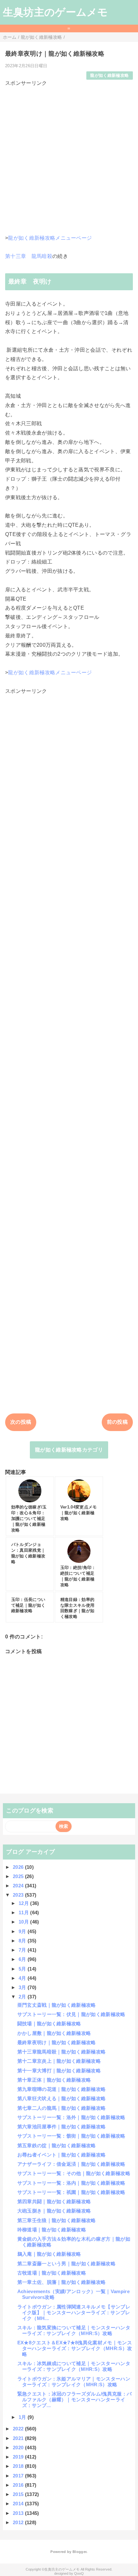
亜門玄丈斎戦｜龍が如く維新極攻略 (57, 2005)
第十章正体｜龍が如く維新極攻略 (54, 2080)
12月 (24, 1903)
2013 (19, 2513)
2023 (19, 1895)
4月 (23, 1978)
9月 (23, 1931)
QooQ (79, 2573)
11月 (24, 1912)
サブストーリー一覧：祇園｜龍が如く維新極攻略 (71, 2192)
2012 (19, 2522)
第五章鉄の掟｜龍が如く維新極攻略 (57, 2145)
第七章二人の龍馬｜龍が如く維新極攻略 (62, 2108)
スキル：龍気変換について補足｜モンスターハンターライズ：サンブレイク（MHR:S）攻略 (74, 2330)
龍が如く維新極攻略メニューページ (50, 238)
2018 (19, 2466)
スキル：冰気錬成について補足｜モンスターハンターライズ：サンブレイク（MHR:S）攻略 (74, 2366)
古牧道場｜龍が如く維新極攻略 (52, 2273)
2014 (19, 2504)
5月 (23, 1969)
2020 (19, 2448)
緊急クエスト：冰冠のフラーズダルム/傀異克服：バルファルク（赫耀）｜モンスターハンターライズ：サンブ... (75, 2400)
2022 (19, 2429)
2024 (19, 1886)
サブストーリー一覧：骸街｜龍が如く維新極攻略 (71, 2136)
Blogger (79, 2552)
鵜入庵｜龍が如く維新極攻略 (49, 2254)
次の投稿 (21, 1422)
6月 (23, 1959)
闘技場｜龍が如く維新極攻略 (49, 2024)
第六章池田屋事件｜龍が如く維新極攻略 (62, 2127)
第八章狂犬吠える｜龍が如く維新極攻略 (62, 2098)
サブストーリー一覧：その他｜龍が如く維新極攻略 (74, 2173)
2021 (19, 2438)
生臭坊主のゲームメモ (56, 12)
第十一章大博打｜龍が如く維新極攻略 (59, 2071)
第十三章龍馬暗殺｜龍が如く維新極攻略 (62, 2052)
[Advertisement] (69, 156)
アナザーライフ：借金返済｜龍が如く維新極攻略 (71, 2164)
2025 (19, 1876)
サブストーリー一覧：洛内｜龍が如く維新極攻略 (71, 2183)
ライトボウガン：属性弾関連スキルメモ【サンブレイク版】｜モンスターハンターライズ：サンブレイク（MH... (74, 2312)
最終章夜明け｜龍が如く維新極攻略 (57, 2042)
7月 (23, 1950)
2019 (19, 2457)
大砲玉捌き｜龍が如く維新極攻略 (54, 2211)
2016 (19, 2485)
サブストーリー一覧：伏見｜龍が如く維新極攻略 (71, 2014)
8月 (23, 1941)
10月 (24, 1922)
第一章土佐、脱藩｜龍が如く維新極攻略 (62, 2282)
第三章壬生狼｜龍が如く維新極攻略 (57, 2220)
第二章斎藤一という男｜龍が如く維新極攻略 (66, 2264)
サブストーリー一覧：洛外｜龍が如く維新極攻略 (71, 2117)
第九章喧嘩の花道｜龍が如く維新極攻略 (62, 2089)
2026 (19, 1867)
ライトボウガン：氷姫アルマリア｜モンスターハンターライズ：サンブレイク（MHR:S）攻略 (74, 2382)
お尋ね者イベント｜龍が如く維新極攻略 (62, 2155)
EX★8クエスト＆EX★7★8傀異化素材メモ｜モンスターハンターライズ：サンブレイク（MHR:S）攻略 (75, 2348)
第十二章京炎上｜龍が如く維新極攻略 (59, 2061)
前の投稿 (117, 1422)
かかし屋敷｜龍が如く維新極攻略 (54, 2033)
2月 (23, 1997)
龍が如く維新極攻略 (109, 75)
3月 (23, 1987)
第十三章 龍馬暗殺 (29, 256)
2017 (19, 2476)
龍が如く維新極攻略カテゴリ (69, 1450)
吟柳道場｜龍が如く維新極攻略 (52, 2230)
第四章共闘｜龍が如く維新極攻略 (54, 2201)
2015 (19, 2494)
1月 (23, 2417)
